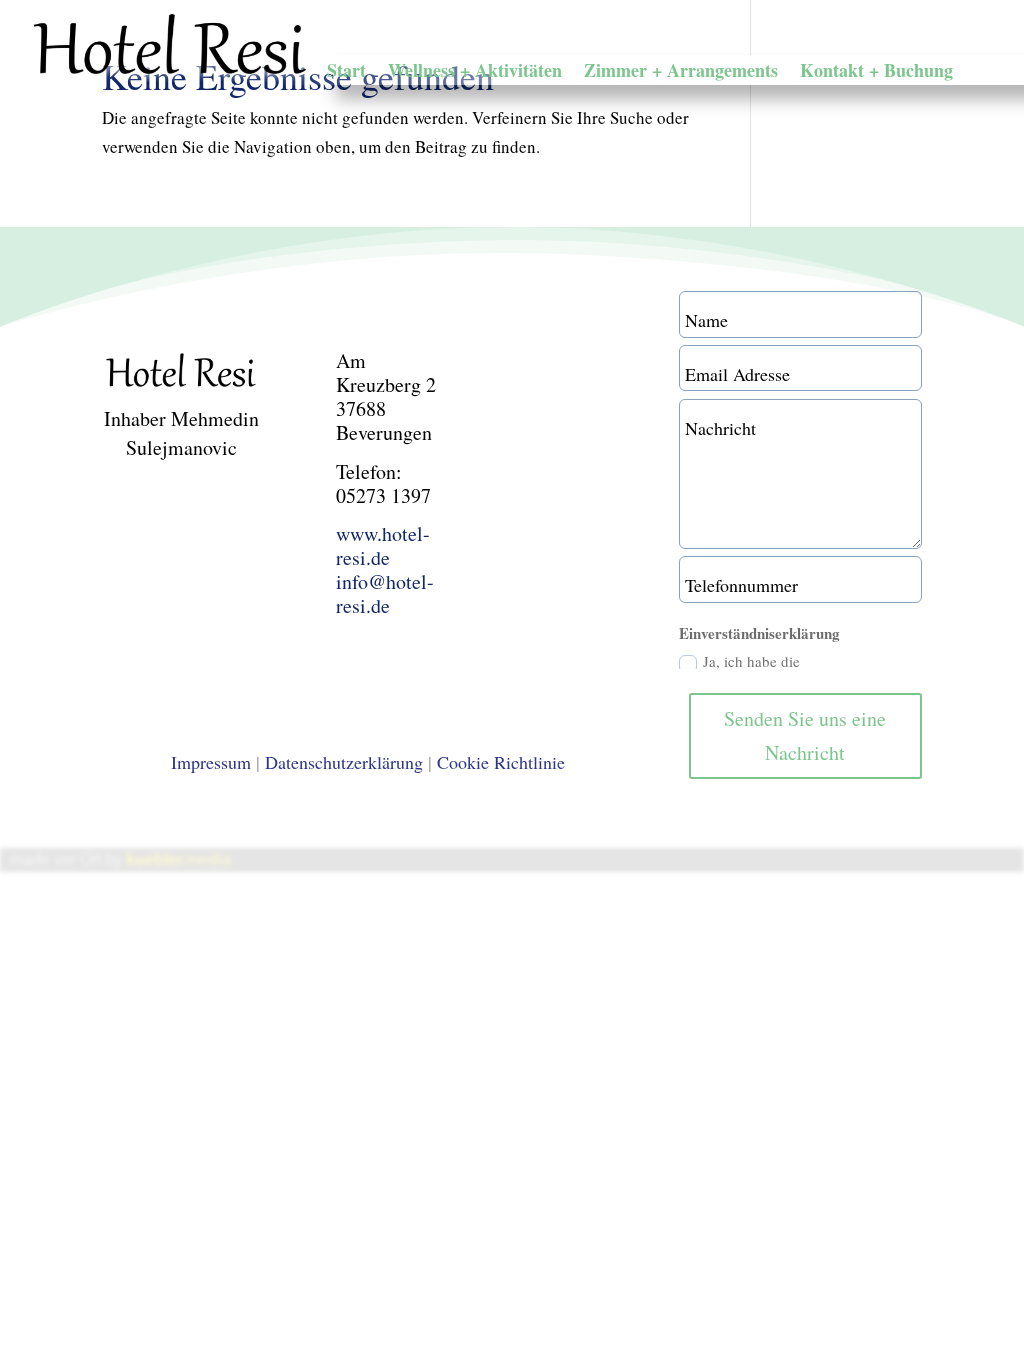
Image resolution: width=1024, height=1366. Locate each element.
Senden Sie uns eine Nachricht (805, 735)
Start (346, 73)
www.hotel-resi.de (383, 545)
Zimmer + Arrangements (681, 73)
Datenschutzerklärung (344, 762)
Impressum (211, 762)
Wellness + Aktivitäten (475, 73)
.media (178, 859)
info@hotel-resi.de (385, 593)
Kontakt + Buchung (876, 73)
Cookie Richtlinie (501, 762)
